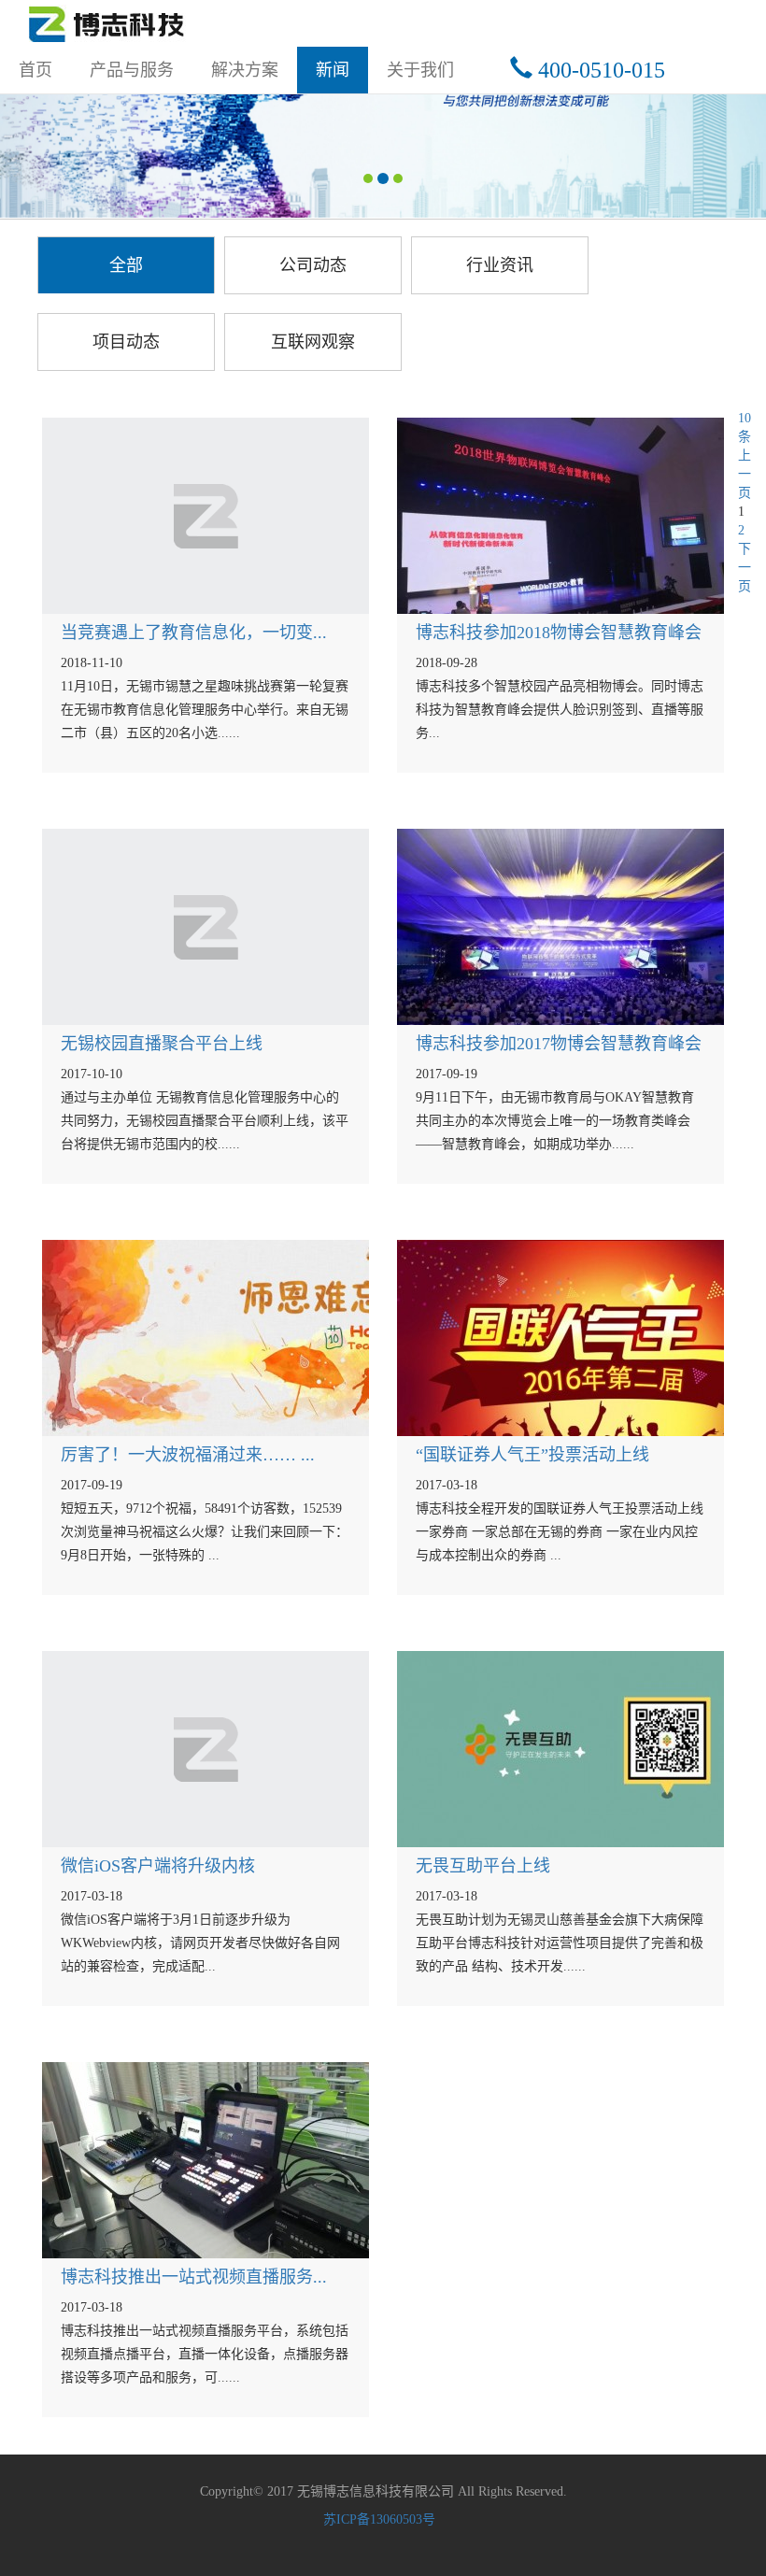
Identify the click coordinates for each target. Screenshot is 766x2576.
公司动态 (313, 265)
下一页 (745, 568)
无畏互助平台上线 (483, 1866)
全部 (126, 265)
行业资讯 (500, 265)
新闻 (333, 70)
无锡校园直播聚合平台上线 (162, 1044)
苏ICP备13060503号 (379, 2519)
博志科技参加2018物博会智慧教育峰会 (559, 633)
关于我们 (420, 70)
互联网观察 (313, 342)
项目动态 (126, 342)
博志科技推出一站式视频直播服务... (194, 2277)
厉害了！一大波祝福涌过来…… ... (188, 1455)
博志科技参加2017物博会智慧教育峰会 (559, 1044)
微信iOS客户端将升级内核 (158, 1866)
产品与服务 (132, 70)
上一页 (745, 474)
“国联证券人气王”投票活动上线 (532, 1455)
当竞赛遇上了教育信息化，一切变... (194, 633)
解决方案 (245, 70)
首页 (45, 70)
